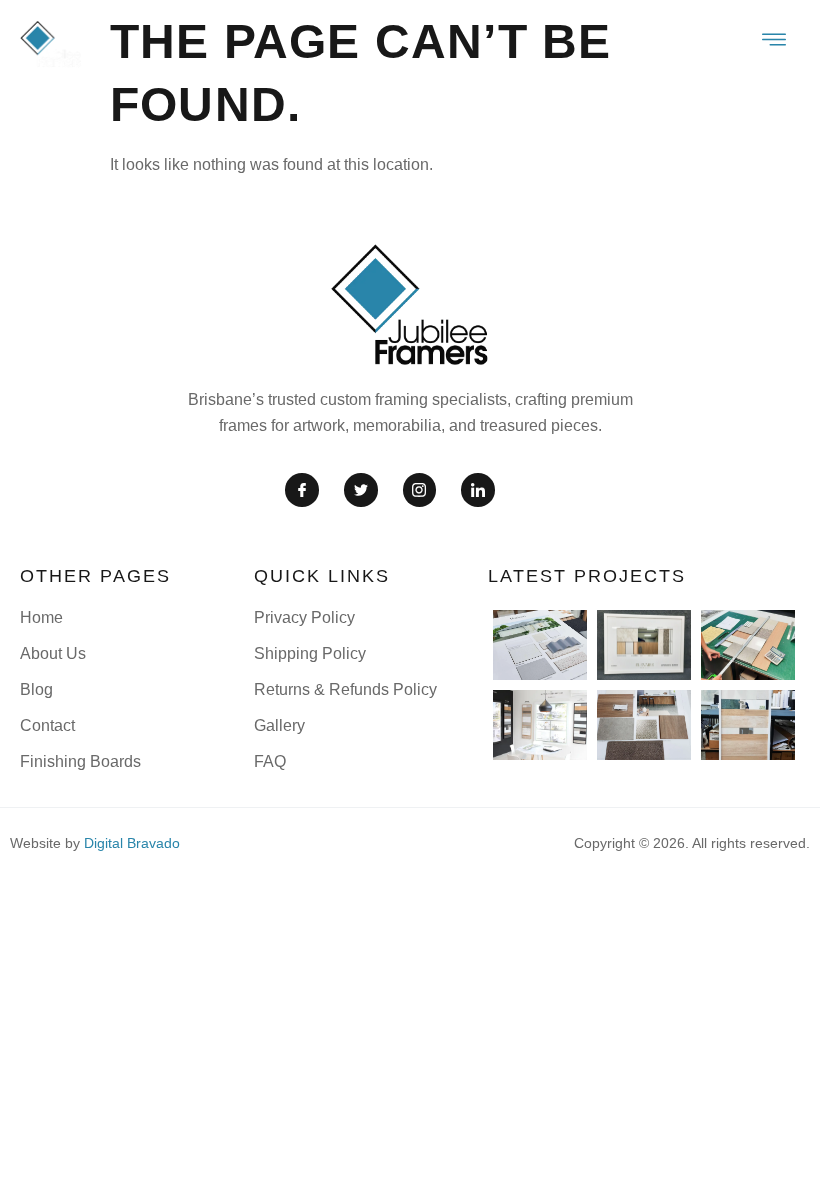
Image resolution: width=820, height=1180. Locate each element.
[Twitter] (361, 490)
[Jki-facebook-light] (302, 490)
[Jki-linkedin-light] (478, 490)
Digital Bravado (132, 843)
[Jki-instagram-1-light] (420, 490)
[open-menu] (775, 42)
